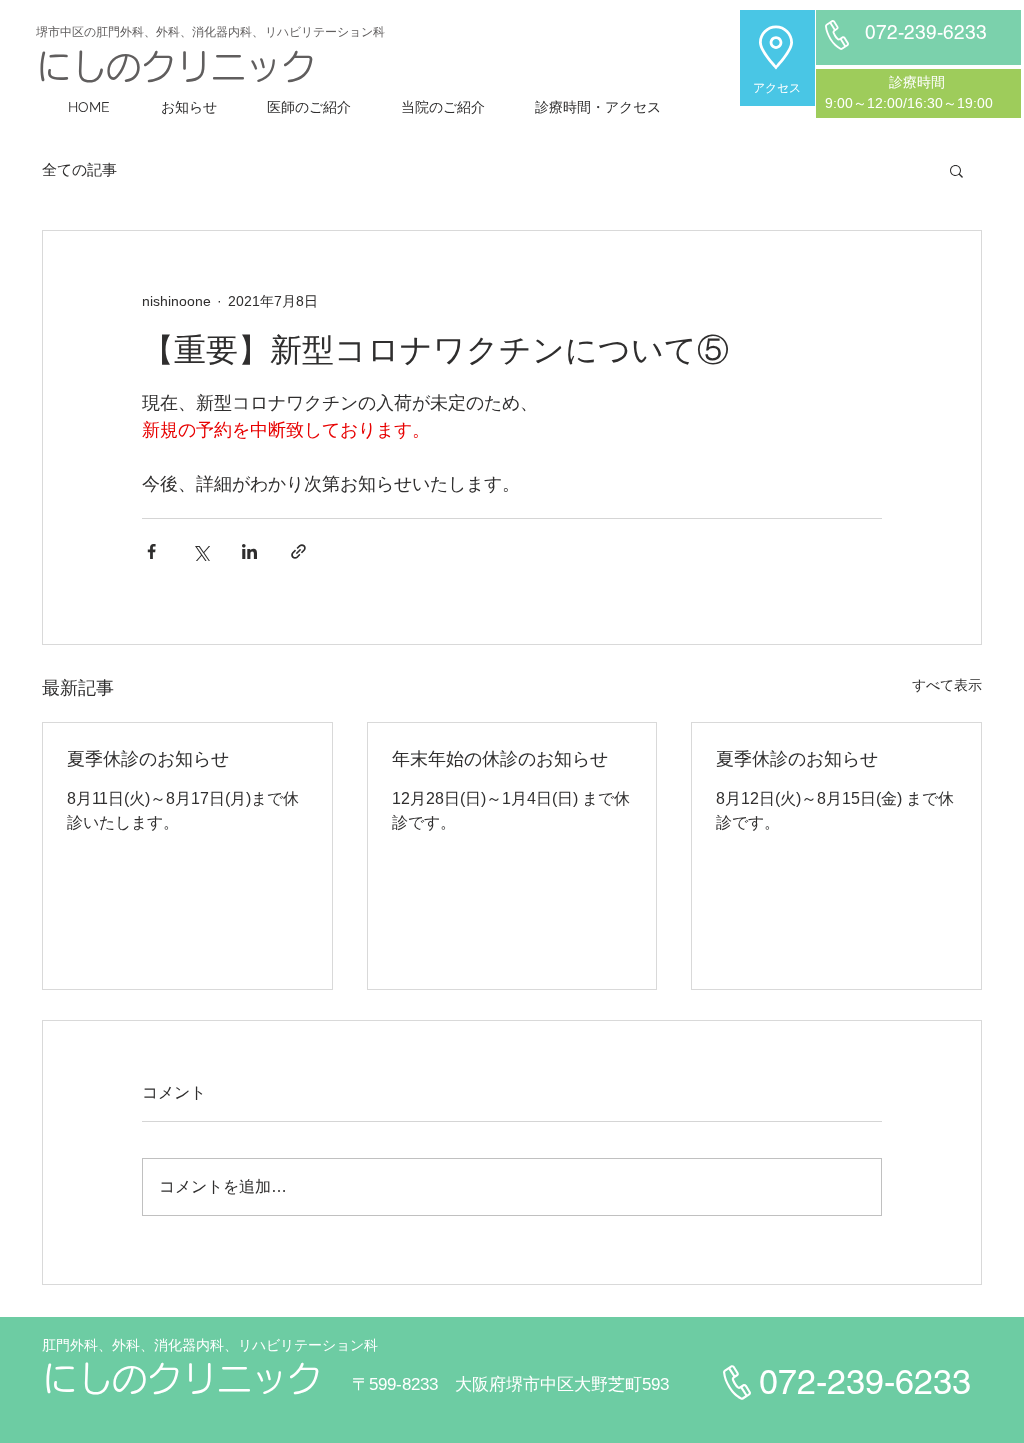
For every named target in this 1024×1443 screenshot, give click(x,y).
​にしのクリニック (176, 66)
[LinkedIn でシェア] (249, 551)
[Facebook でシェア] (151, 551)
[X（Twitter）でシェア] (200, 551)
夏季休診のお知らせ (148, 759)
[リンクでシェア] (298, 551)
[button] (956, 170)
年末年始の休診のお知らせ (500, 759)
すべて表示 (947, 685)
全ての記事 (79, 169)
